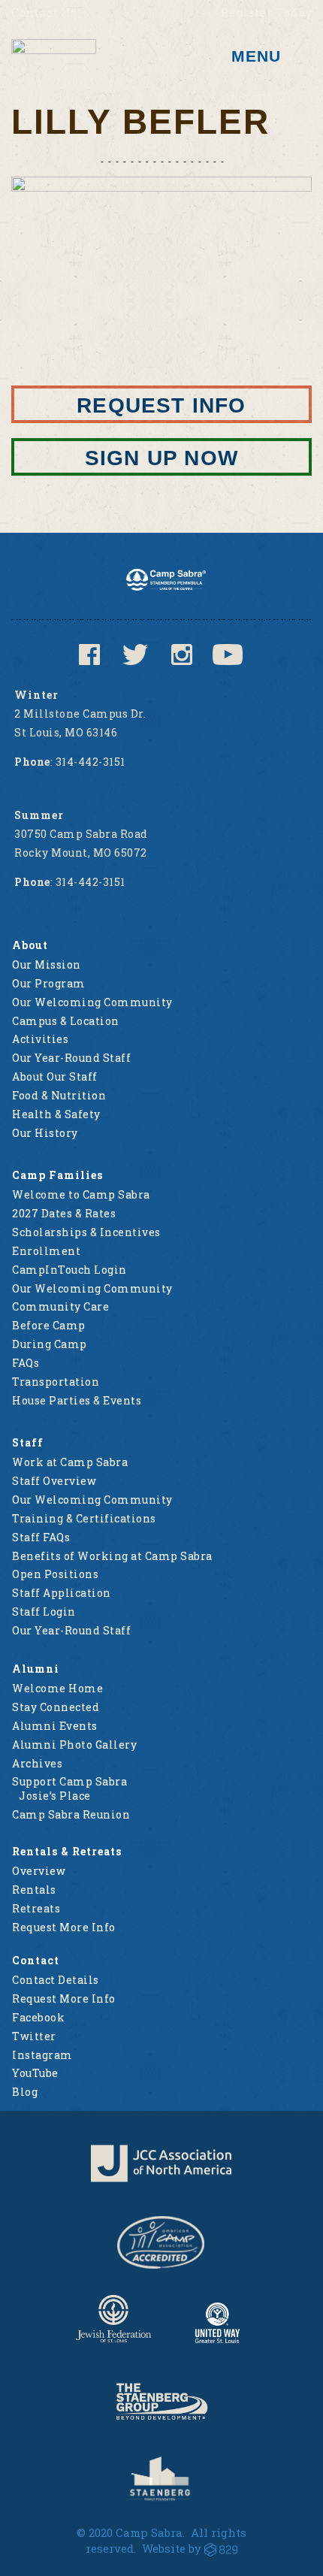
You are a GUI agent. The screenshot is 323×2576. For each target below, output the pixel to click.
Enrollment (46, 1251)
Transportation (56, 1382)
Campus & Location (66, 1021)
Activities (40, 1039)
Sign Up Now (161, 458)
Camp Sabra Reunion (71, 1814)
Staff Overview (54, 1481)
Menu (256, 56)
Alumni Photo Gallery (74, 1745)
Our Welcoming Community (92, 1002)
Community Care (60, 1306)
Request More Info (64, 1927)
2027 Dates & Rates (64, 1213)
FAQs (26, 1363)
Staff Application (62, 1593)
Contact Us (44, 12)
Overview (39, 1871)
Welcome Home (57, 1688)
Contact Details (56, 1980)
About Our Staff (55, 1076)
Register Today (267, 12)
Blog (25, 2092)
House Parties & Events (77, 1400)
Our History (45, 1133)
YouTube (35, 2073)
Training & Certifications (84, 1518)
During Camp (50, 1344)
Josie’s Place (55, 1796)
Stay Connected (56, 1707)
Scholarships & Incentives (86, 1232)
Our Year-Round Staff (71, 1058)
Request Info (161, 405)
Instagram (42, 2055)
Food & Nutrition (59, 1095)
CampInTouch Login (69, 1270)
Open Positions (55, 1574)
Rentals (34, 1890)
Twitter (34, 2036)
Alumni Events (55, 1726)
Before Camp (49, 1325)
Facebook (38, 2017)
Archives (37, 1763)
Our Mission (47, 964)
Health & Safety (56, 1114)
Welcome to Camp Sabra (81, 1194)
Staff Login (44, 1612)
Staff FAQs (41, 1537)
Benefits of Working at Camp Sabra (112, 1556)
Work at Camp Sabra (70, 1462)
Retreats (36, 1908)
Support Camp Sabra (69, 1781)
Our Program (49, 983)
